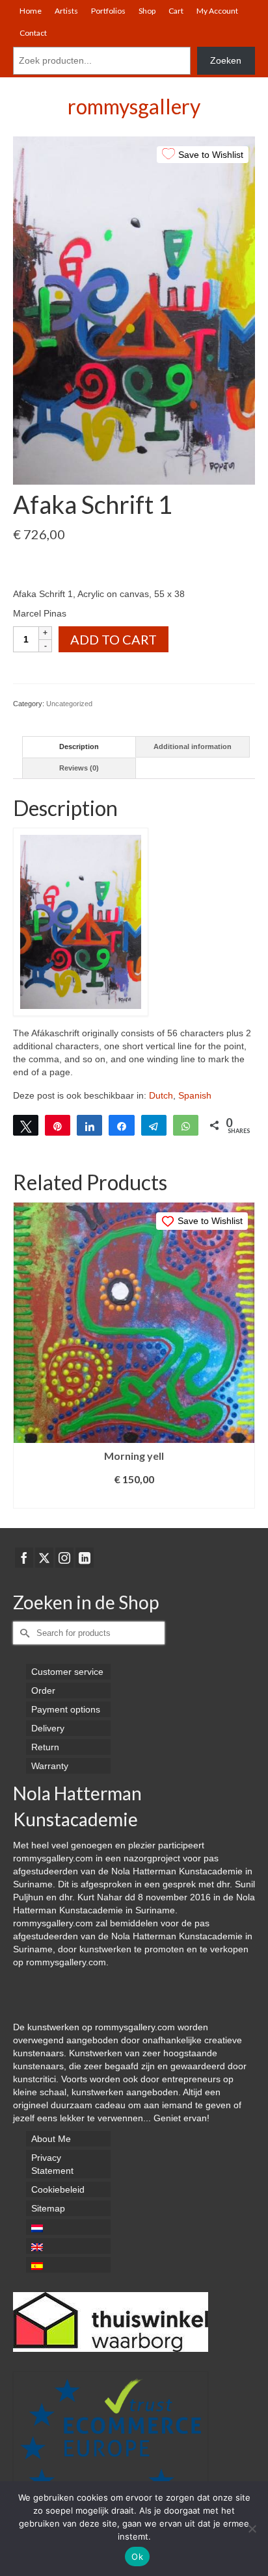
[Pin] (58, 1125)
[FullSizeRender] (134, 309)
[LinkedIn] (85, 1558)
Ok (137, 2557)
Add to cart (114, 639)
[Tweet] (26, 1125)
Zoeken (226, 60)
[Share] (89, 1125)
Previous (24, 1355)
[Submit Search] (23, 1633)
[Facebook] (24, 1558)
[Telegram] (154, 1125)
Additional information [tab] (193, 746)
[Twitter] (44, 1558)
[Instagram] (64, 1558)
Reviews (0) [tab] (79, 768)
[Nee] (252, 2529)
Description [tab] (79, 746)
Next (244, 1355)
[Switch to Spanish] (68, 2265)
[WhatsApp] (186, 1125)
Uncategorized (69, 704)
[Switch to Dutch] (68, 2227)
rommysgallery (134, 106)
